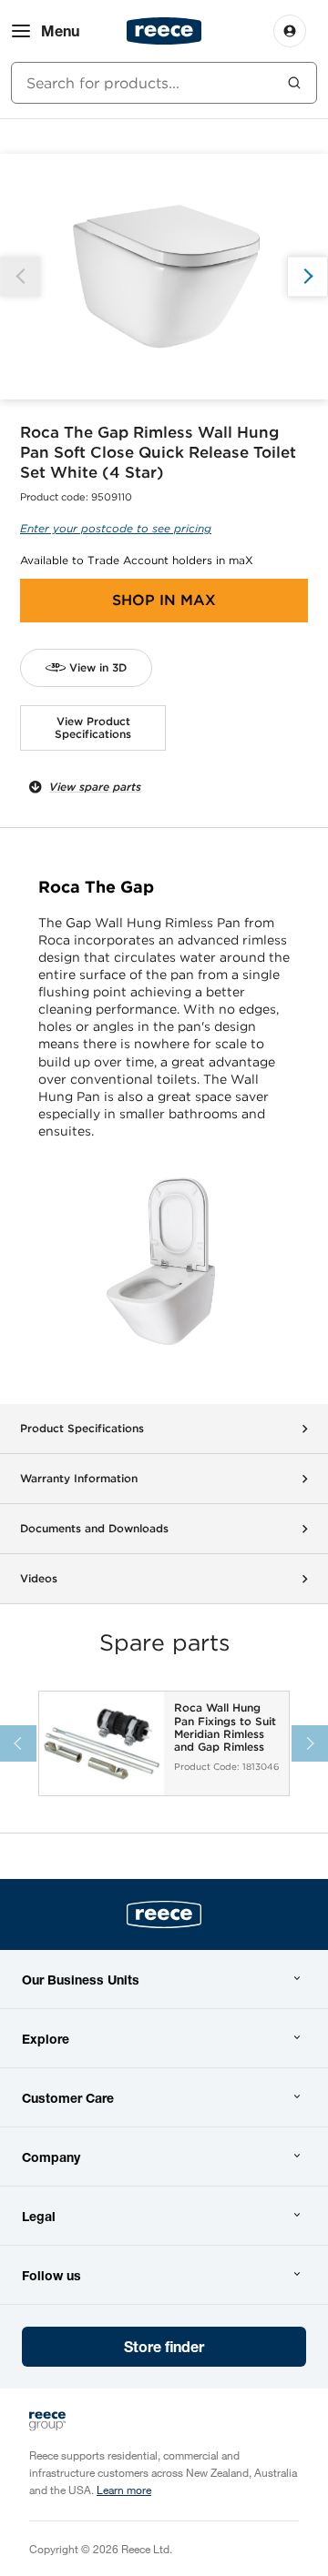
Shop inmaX (164, 600)
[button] (307, 276)
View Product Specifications (93, 727)
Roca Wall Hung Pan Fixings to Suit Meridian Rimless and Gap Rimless (225, 1727)
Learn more (124, 2490)
